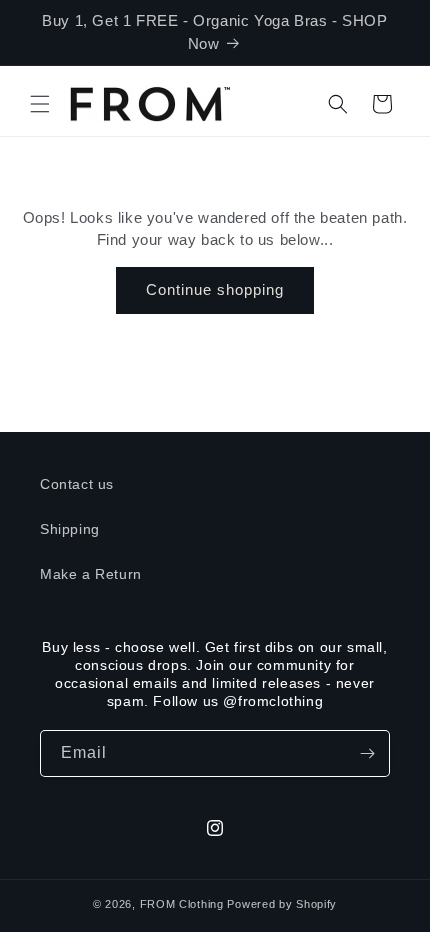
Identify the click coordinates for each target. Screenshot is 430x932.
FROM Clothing (182, 904)
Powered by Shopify (282, 904)
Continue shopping (215, 289)
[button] (40, 104)
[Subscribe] (367, 753)
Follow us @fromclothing (238, 701)
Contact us (77, 484)
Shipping (70, 529)
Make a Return (91, 574)
